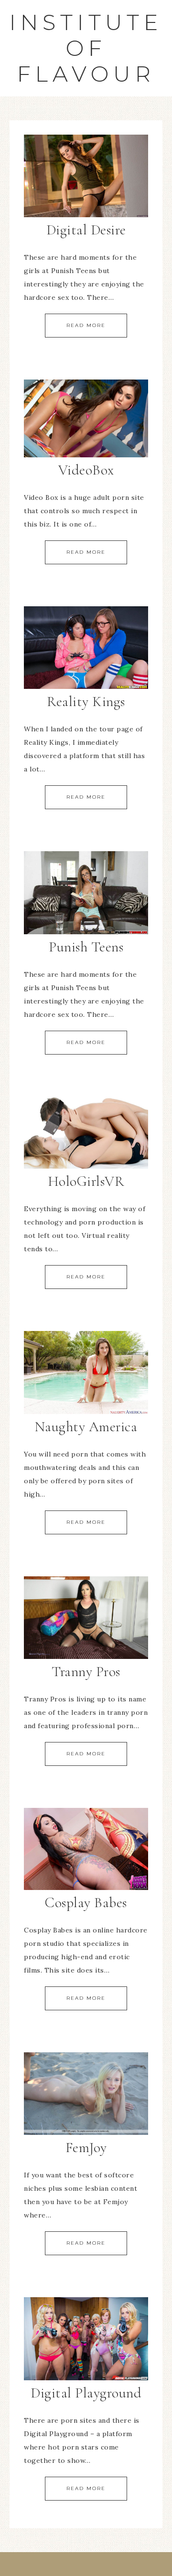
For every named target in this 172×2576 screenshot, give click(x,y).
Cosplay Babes (86, 1903)
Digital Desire (86, 230)
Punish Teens (86, 947)
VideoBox (86, 470)
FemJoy (86, 2148)
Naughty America (86, 1427)
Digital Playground (86, 2393)
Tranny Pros (86, 1672)
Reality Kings (86, 702)
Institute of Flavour (86, 48)
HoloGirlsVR (86, 1181)
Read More (86, 325)
